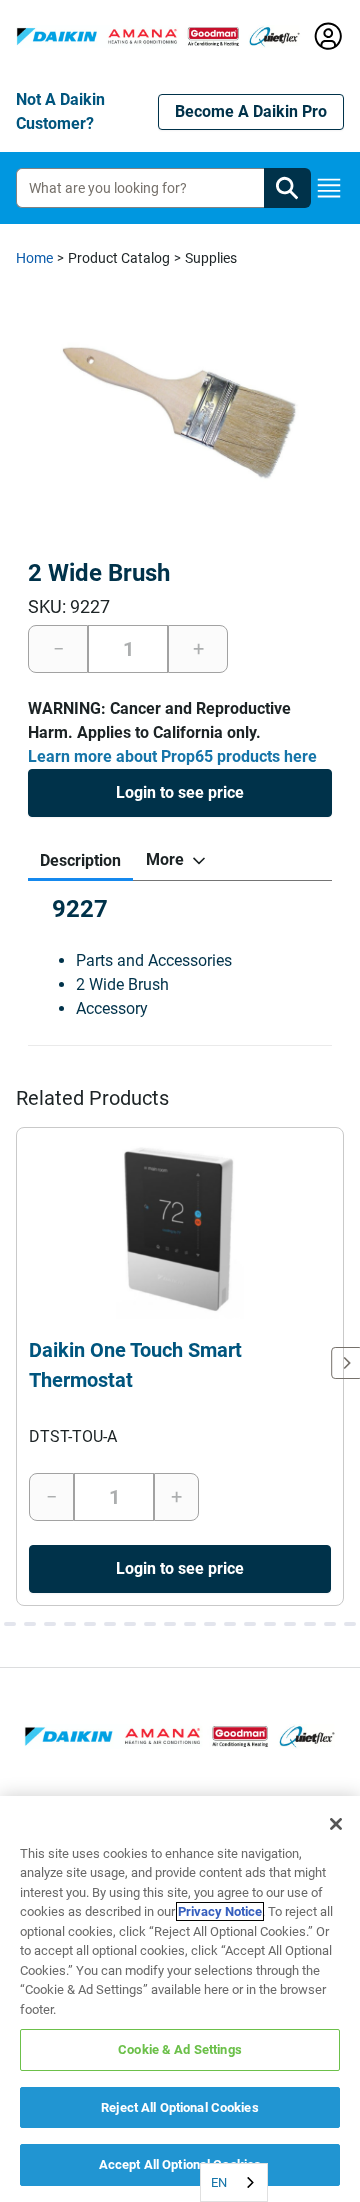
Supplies (211, 258)
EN (219, 2182)
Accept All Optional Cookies (180, 2164)
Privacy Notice (220, 1911)
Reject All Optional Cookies (180, 2107)
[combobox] (234, 2182)
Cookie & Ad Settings (180, 2049)
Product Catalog (119, 258)
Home (34, 258)
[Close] (336, 1824)
